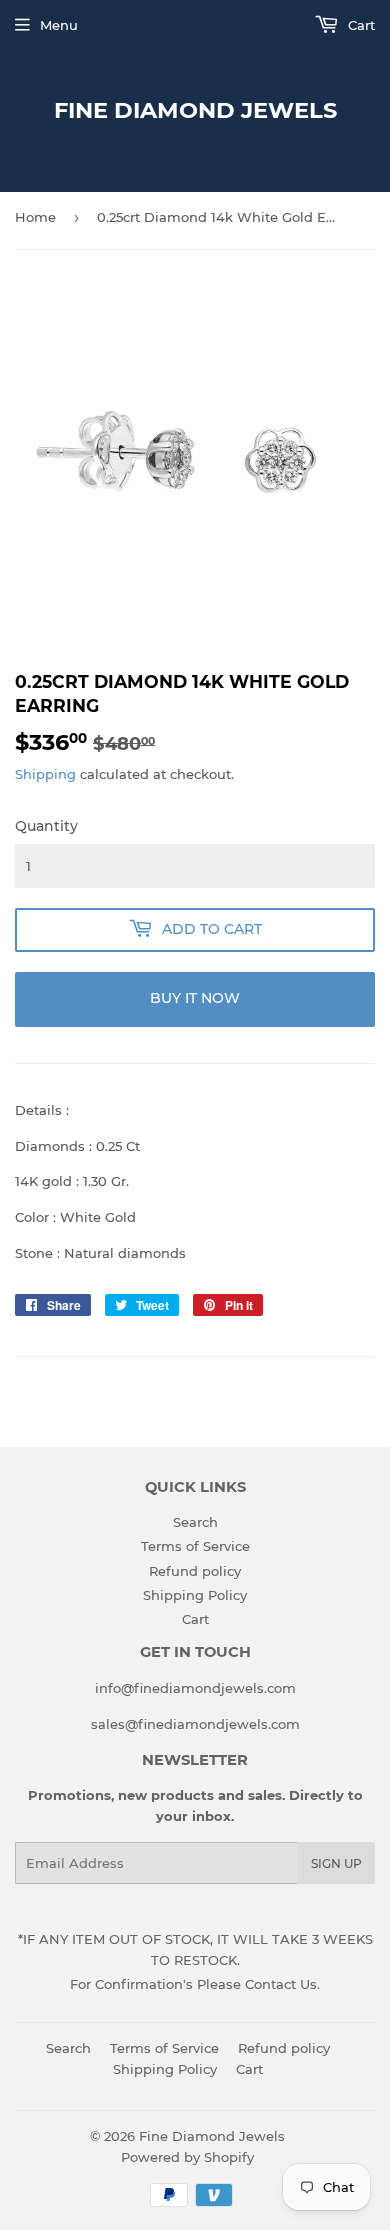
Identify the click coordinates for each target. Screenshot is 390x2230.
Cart (359, 25)
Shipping (45, 774)
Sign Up (336, 1863)
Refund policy (195, 1571)
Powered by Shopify (187, 2157)
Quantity (46, 826)
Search (195, 1522)
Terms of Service (195, 1546)
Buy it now (195, 998)
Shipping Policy (195, 1595)
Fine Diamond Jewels (195, 110)
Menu (59, 25)
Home (35, 217)
